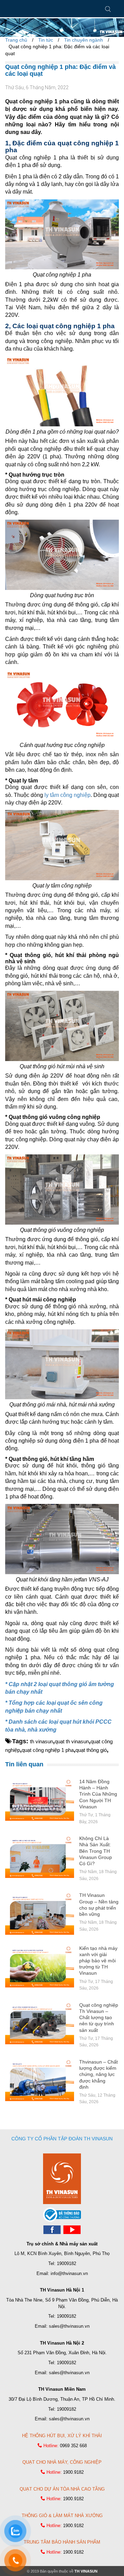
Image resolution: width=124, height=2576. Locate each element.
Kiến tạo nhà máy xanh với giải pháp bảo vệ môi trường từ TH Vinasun (98, 1961)
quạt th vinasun (72, 1741)
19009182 (66, 2263)
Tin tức (46, 40)
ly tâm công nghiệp (68, 795)
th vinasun (42, 1741)
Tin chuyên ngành (84, 40)
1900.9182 (73, 2472)
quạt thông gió (91, 1750)
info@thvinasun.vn (69, 2273)
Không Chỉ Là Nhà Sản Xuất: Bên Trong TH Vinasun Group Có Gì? (96, 1851)
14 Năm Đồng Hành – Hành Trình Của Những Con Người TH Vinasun (98, 1794)
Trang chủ (16, 40)
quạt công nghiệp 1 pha (48, 1750)
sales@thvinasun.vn (69, 2326)
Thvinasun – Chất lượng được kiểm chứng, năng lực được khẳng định (99, 2074)
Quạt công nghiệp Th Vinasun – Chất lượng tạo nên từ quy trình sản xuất (99, 2018)
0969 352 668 (73, 2446)
